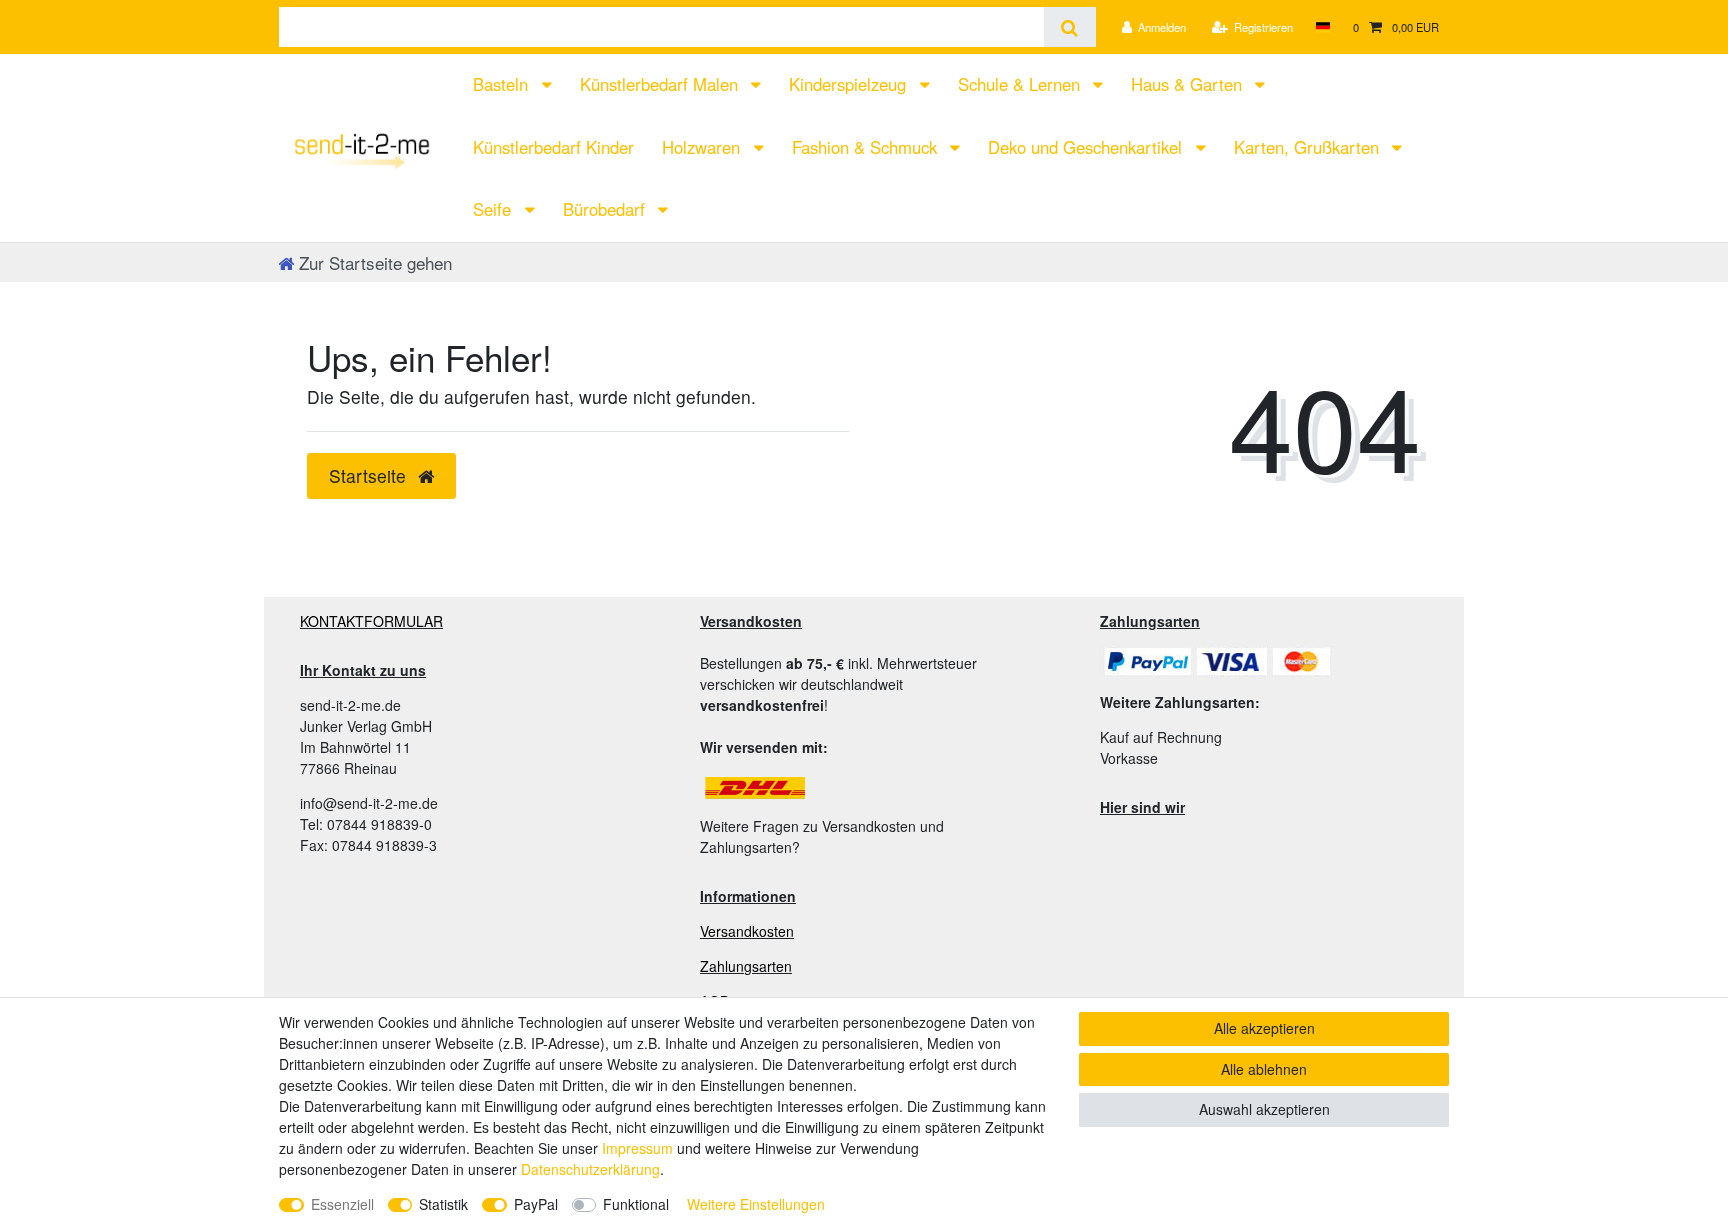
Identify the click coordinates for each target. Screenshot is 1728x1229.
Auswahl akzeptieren (1264, 1109)
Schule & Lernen (1021, 84)
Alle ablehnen (1264, 1069)
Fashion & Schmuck (867, 147)
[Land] (1322, 27)
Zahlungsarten (746, 966)
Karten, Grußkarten (1309, 147)
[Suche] (1069, 27)
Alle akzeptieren (1264, 1028)
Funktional (636, 1204)
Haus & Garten (1189, 84)
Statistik (443, 1204)
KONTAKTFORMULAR (371, 621)
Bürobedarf (606, 209)
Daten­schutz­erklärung (590, 1169)
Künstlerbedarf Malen (661, 84)
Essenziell (342, 1204)
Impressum (637, 1148)
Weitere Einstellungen (756, 1204)
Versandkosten (747, 931)
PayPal (536, 1204)
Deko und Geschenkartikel (1087, 147)
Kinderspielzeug (850, 84)
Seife (494, 209)
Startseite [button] (370, 475)
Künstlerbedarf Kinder (553, 147)
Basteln (503, 84)
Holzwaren (703, 147)
